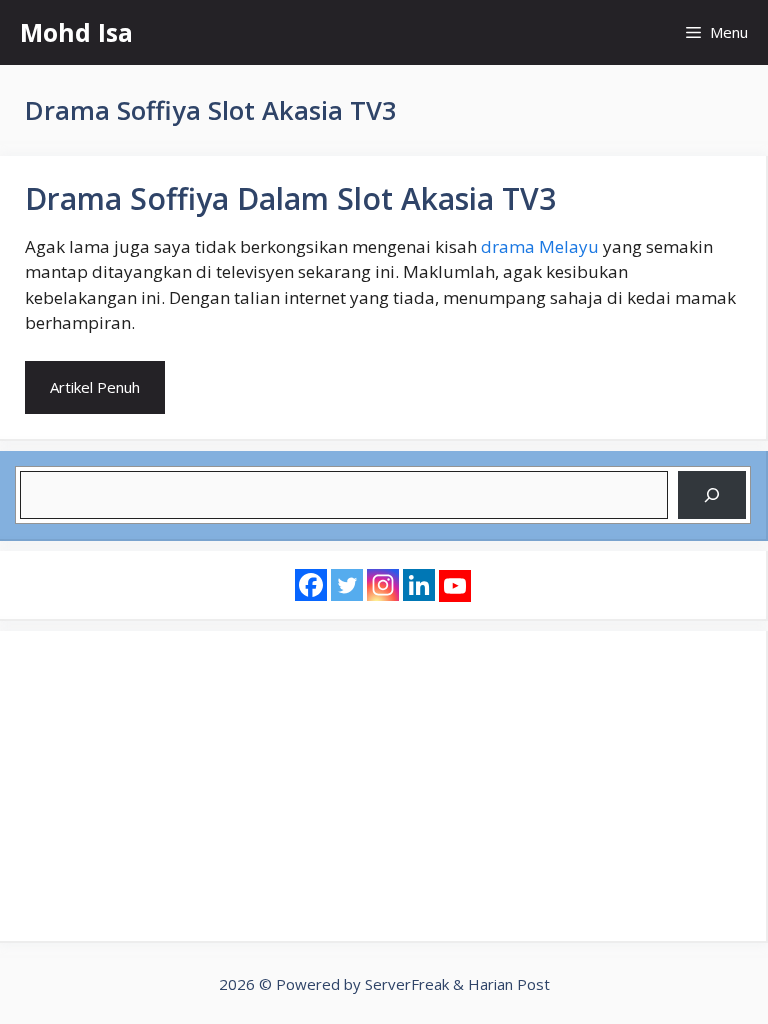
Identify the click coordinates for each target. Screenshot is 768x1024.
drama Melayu (540, 246)
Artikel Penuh (95, 387)
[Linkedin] (419, 585)
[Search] (712, 495)
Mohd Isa (76, 32)
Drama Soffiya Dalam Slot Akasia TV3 (290, 198)
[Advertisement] (383, 786)
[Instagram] (383, 585)
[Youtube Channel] (455, 586)
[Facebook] (311, 585)
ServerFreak (407, 984)
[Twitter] (347, 585)
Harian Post (509, 984)
